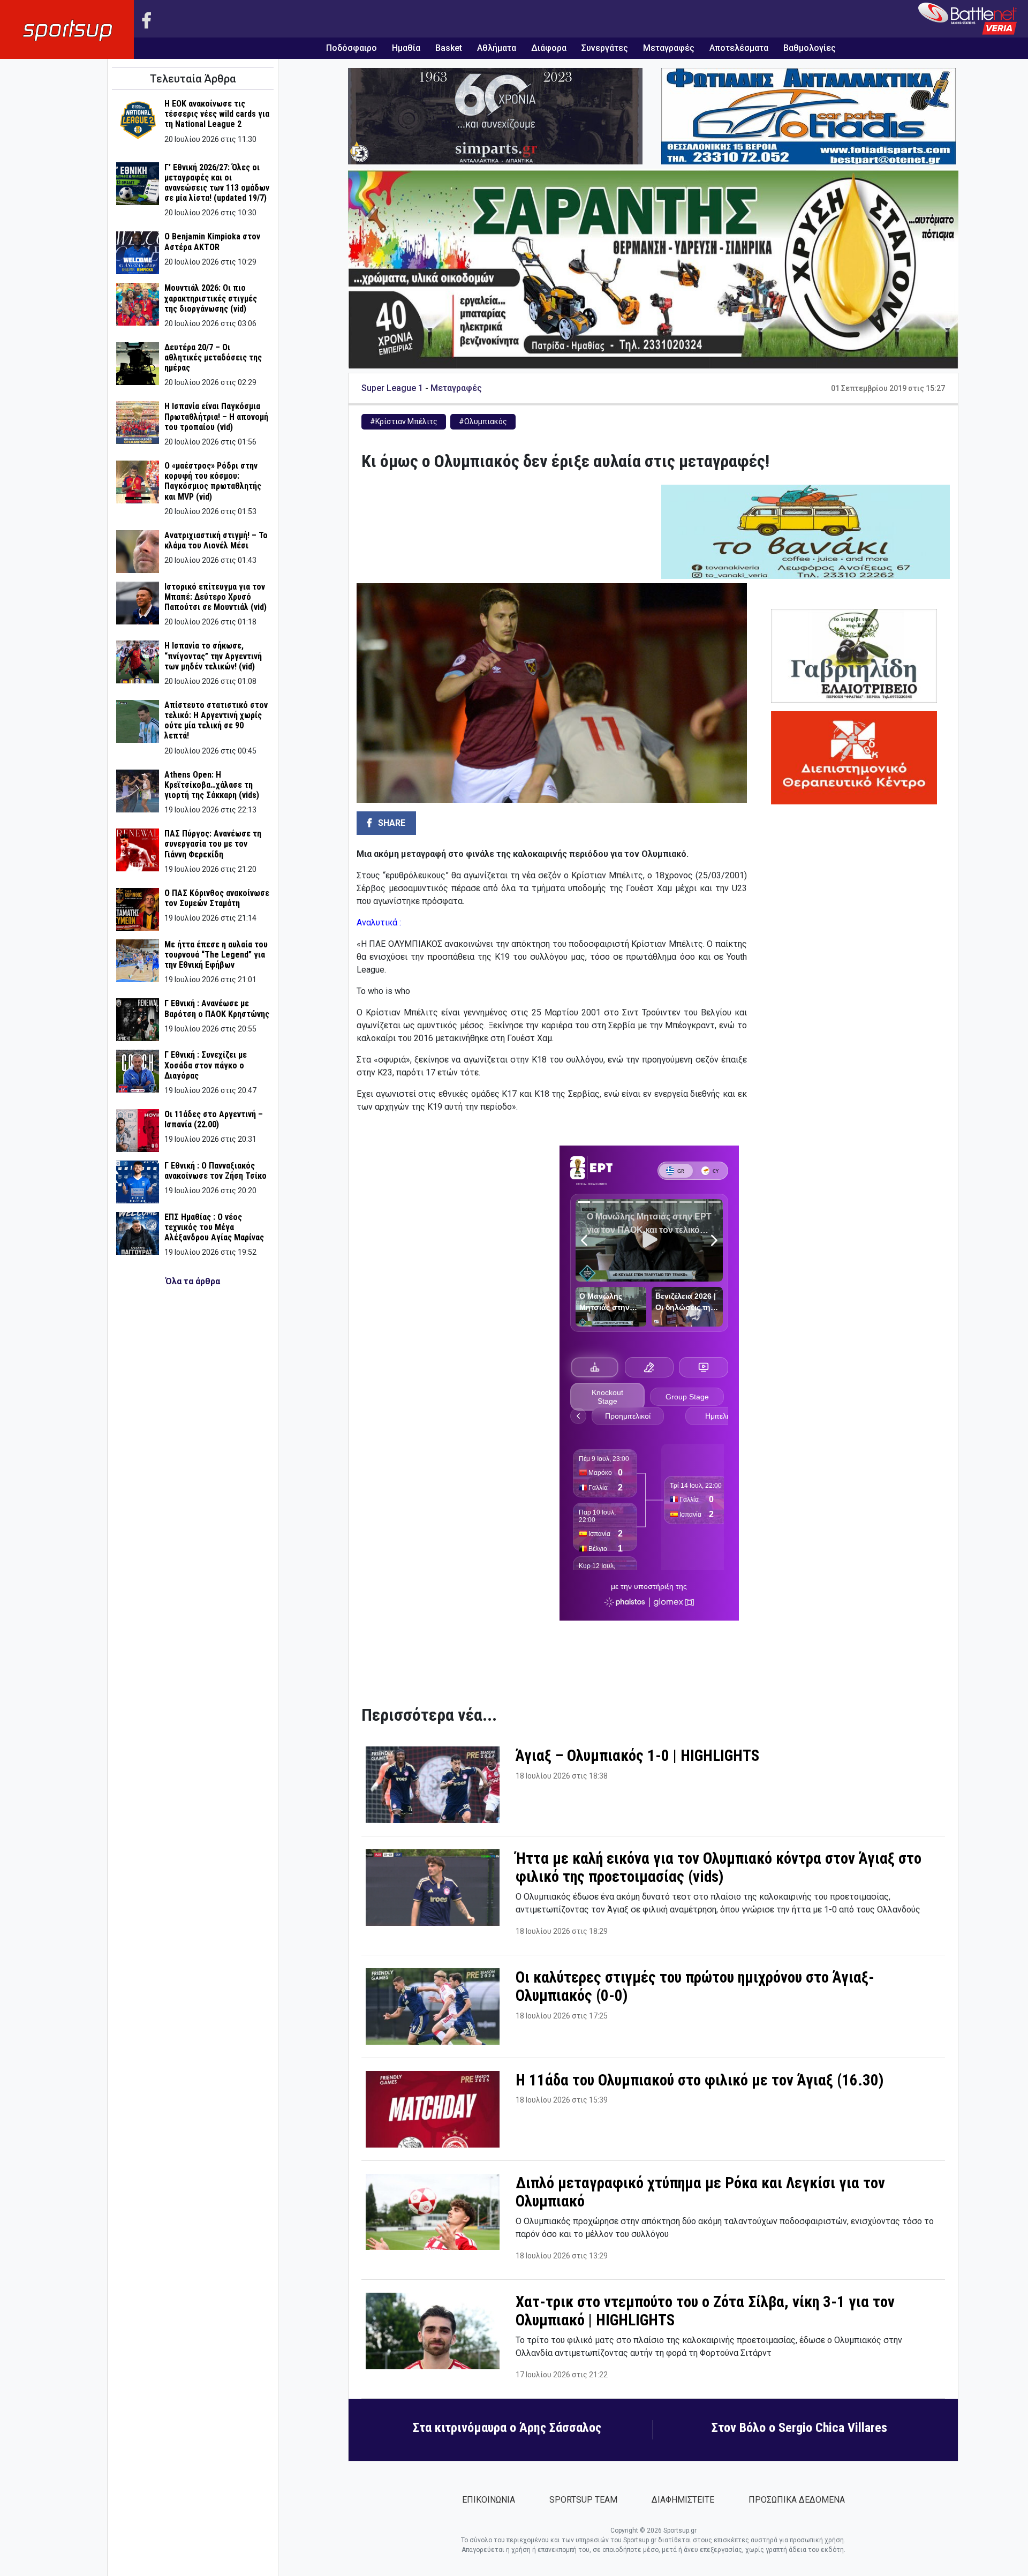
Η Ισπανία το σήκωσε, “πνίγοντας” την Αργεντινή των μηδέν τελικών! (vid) (213, 656)
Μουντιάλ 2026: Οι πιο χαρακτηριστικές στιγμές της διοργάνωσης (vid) (211, 298)
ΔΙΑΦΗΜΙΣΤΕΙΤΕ (683, 2500)
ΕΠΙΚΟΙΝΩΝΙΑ (489, 2500)
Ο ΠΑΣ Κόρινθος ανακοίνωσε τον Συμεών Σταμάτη (217, 898)
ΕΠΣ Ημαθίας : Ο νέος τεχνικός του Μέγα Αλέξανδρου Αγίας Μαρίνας (214, 1227)
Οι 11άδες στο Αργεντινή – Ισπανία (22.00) (214, 1119)
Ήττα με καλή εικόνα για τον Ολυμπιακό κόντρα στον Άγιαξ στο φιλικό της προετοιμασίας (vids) (719, 1868)
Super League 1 (392, 388)
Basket (449, 48)
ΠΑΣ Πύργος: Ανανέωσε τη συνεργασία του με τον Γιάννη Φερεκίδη (213, 844)
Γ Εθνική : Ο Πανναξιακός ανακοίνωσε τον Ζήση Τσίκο (216, 1171)
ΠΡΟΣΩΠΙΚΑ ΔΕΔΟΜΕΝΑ (797, 2500)
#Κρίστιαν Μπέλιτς (404, 421)
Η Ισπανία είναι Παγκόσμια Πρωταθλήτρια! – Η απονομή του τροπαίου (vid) (216, 416)
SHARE (391, 823)
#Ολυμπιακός (483, 421)
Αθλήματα (497, 48)
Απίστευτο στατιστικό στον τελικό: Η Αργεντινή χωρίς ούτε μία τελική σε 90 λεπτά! (216, 721)
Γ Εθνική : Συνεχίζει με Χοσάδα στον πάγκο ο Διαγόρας (206, 1065)
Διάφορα (549, 48)
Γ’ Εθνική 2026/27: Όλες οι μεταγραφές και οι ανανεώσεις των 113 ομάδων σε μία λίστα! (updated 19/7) (217, 183)
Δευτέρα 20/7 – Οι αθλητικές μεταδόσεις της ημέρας (213, 357)
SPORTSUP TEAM (583, 2500)
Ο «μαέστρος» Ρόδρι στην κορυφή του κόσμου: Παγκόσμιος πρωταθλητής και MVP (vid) (213, 481)
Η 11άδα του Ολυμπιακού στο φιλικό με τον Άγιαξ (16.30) (700, 2080)
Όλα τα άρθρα (193, 1281)
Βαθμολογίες (810, 48)
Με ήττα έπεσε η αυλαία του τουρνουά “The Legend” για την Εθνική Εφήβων (216, 955)
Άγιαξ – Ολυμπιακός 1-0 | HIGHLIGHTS (637, 1756)
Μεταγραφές (669, 48)
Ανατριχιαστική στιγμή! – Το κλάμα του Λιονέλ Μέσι (216, 540)
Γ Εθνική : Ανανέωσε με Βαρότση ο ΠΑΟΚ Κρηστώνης (217, 1008)
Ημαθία (406, 48)
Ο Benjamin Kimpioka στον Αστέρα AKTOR (212, 242)
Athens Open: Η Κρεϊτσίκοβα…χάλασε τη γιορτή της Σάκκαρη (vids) (212, 785)
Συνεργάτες (605, 48)
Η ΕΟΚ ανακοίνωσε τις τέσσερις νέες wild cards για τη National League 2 (217, 114)
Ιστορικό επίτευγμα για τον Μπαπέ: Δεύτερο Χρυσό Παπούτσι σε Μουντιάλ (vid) (216, 597)
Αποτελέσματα (739, 48)
